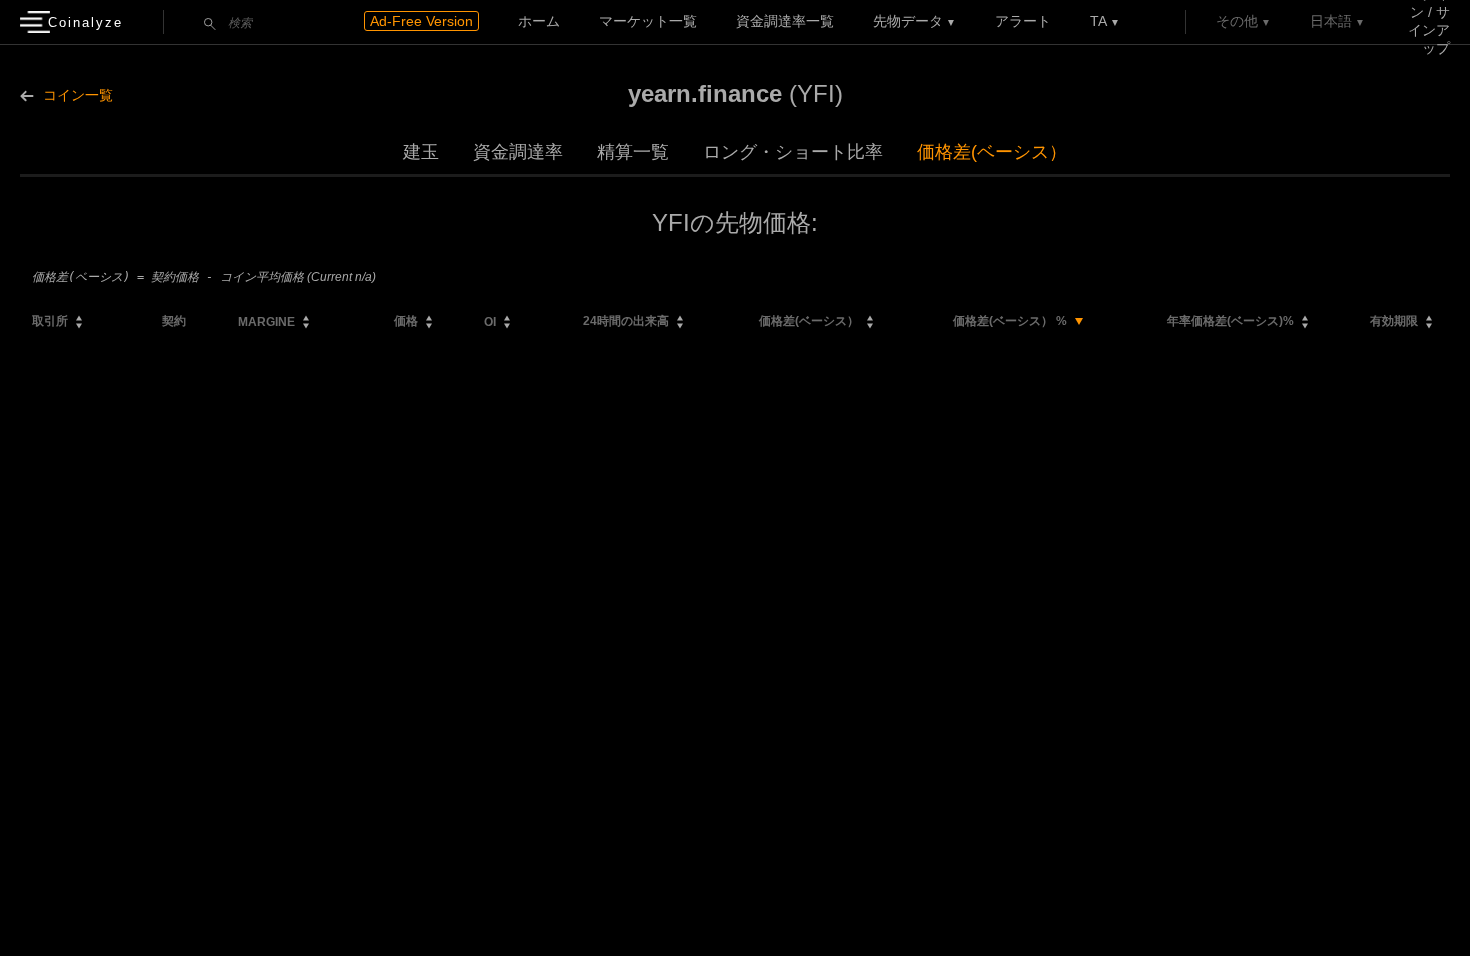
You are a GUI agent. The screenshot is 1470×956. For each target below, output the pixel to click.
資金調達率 (518, 152)
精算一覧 (633, 152)
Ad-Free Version (421, 21)
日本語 (1331, 21)
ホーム (539, 21)
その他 (1237, 21)
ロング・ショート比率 (793, 152)
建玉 (421, 152)
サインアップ (1429, 30)
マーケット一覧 (648, 21)
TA (1098, 21)
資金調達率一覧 (785, 21)
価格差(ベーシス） (992, 152)
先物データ (908, 21)
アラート (1023, 21)
